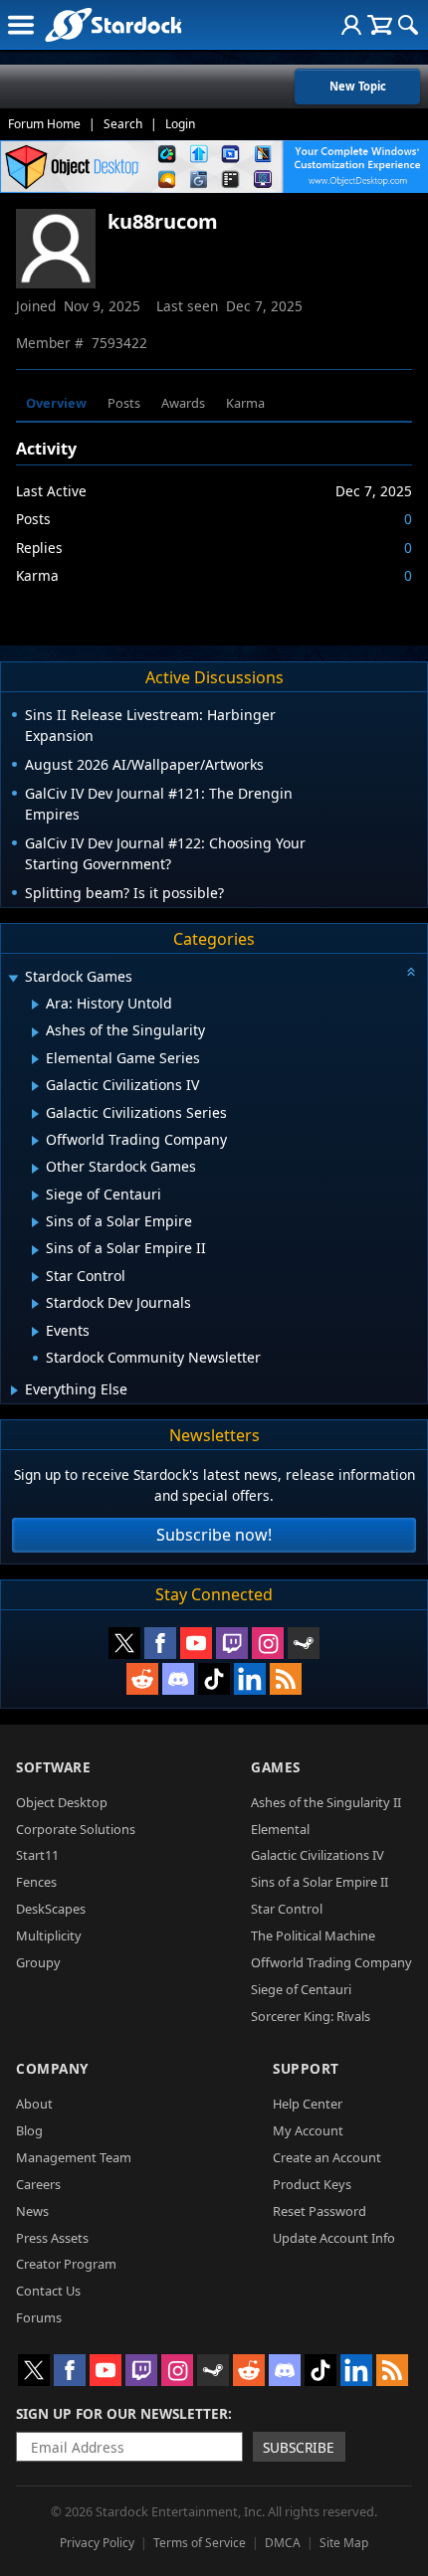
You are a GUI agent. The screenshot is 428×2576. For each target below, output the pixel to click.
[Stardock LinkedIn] (250, 1679)
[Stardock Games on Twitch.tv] (232, 1643)
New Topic (358, 86)
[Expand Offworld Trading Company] (35, 1141)
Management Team (74, 2157)
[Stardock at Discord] (178, 1679)
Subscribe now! (214, 1535)
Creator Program (66, 2264)
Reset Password (320, 2211)
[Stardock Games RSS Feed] (286, 1679)
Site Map (344, 2543)
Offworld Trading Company (331, 1962)
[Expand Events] (35, 1332)
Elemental (280, 1829)
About (34, 2104)
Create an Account (327, 2157)
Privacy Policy (97, 2543)
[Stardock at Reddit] (142, 1679)
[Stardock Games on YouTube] (196, 1643)
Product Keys (312, 2184)
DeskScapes (51, 1909)
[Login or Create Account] (351, 25)
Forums (39, 2317)
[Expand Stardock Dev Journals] (35, 1304)
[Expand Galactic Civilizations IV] (35, 1086)
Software (53, 1767)
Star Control (287, 1909)
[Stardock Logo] (113, 24)
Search (123, 124)
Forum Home (44, 124)
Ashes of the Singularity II (326, 1802)
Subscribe (299, 2447)
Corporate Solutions (76, 1829)
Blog (29, 2130)
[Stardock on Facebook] (160, 1643)
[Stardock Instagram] (268, 1643)
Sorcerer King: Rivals (311, 2016)
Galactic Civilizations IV (318, 1855)
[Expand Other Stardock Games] (35, 1169)
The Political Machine (313, 1935)
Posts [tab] (124, 403)
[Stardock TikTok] (214, 1679)
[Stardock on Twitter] (124, 1643)
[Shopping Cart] (380, 25)
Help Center (308, 2104)
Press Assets (52, 2238)
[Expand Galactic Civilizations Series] (35, 1114)
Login (180, 124)
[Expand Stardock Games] (13, 978)
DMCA (283, 2543)
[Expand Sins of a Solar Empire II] (35, 1250)
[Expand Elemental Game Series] (35, 1059)
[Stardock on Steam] (304, 1643)
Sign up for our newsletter (122, 2413)
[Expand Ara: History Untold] (35, 1005)
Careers (38, 2184)
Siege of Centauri (301, 1989)
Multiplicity (49, 1935)
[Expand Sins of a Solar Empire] (35, 1222)
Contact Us (48, 2291)
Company (52, 2068)
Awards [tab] (183, 403)
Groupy (38, 1962)
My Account (308, 2130)
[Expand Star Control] (35, 1277)
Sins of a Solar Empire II (320, 1882)
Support (306, 2068)
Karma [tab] (245, 403)
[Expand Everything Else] (14, 1390)
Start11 (37, 1855)
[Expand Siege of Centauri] (35, 1196)
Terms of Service (200, 2543)
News (32, 2211)
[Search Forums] (408, 25)
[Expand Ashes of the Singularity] (35, 1032)
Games (276, 1767)
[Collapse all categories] (411, 972)
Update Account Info (334, 2238)
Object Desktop (62, 1802)
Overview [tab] (56, 403)
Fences (36, 1882)
